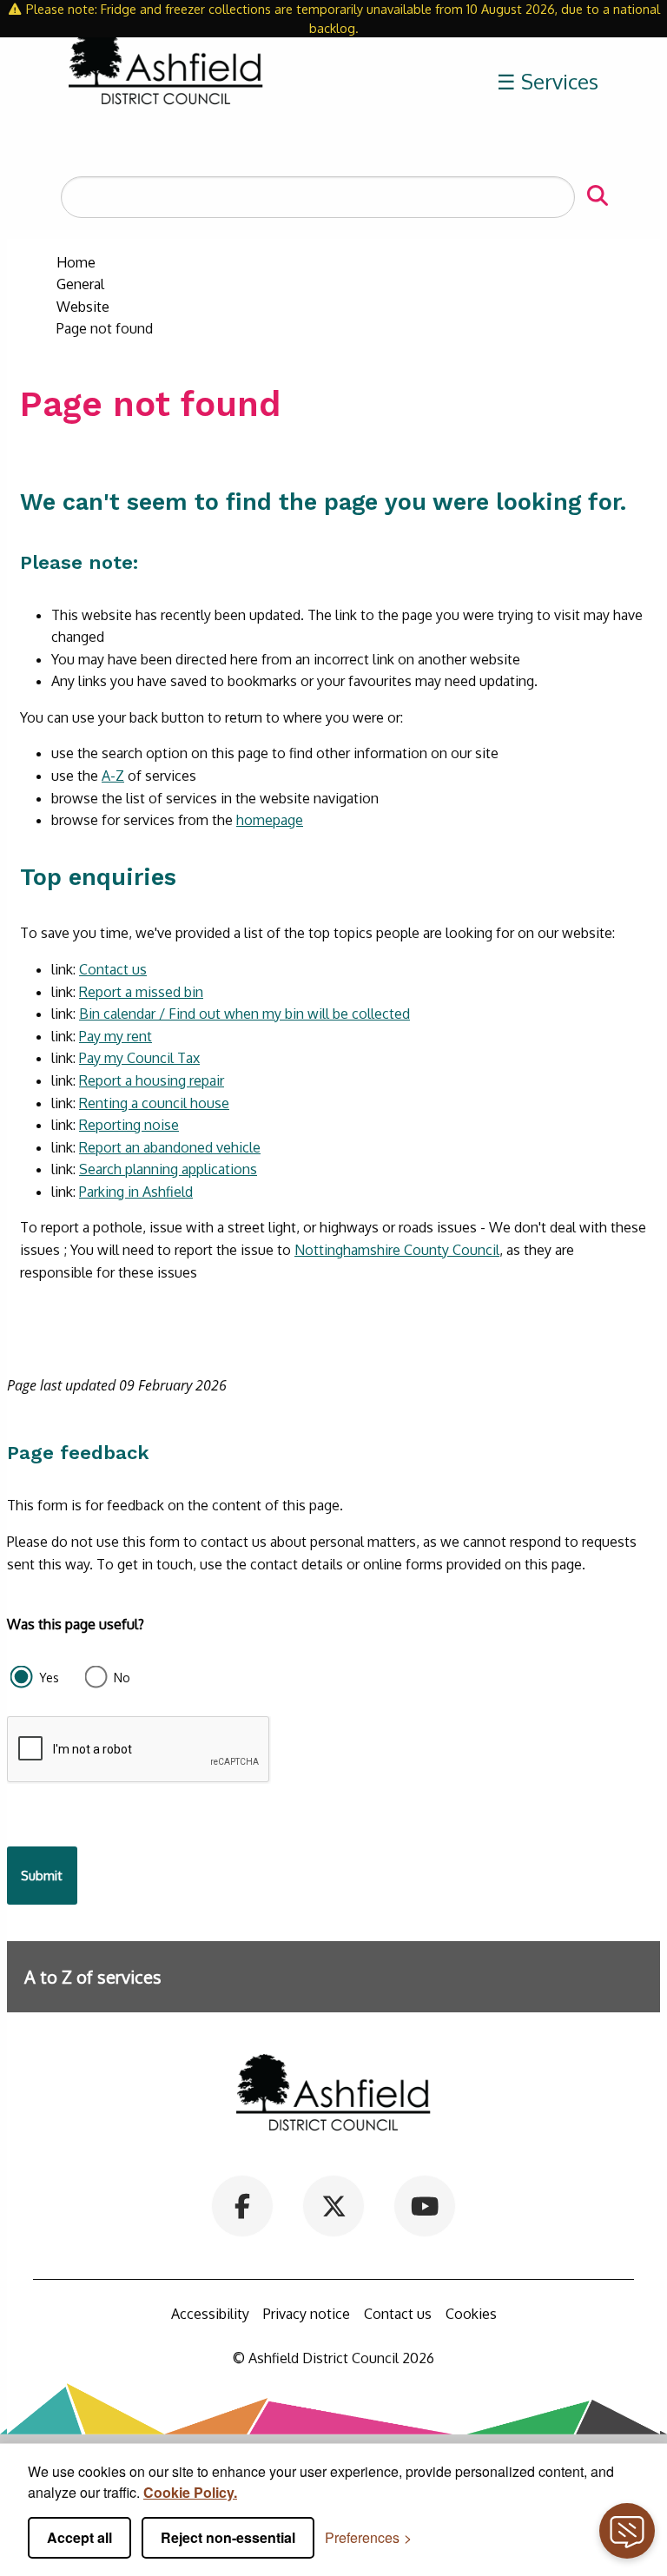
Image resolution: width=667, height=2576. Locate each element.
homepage (270, 820)
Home (76, 262)
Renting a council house (154, 1103)
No (122, 1678)
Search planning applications (168, 1169)
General (80, 284)
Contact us (113, 969)
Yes (49, 1678)
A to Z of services (93, 1977)
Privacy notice (307, 2314)
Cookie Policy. (190, 2492)
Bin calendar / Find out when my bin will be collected (244, 1014)
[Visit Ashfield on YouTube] (424, 2205)
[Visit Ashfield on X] (334, 2205)
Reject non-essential (228, 2537)
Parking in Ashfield (136, 1192)
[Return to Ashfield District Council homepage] (166, 82)
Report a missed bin (141, 992)
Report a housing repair (152, 1080)
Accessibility (210, 2314)
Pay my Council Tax (139, 1058)
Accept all (79, 2537)
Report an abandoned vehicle (170, 1147)
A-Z (113, 776)
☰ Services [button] (548, 81)
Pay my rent (116, 1036)
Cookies (471, 2314)
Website (83, 307)
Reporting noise (129, 1125)
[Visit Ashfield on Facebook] (243, 2205)
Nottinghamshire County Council (397, 1250)
